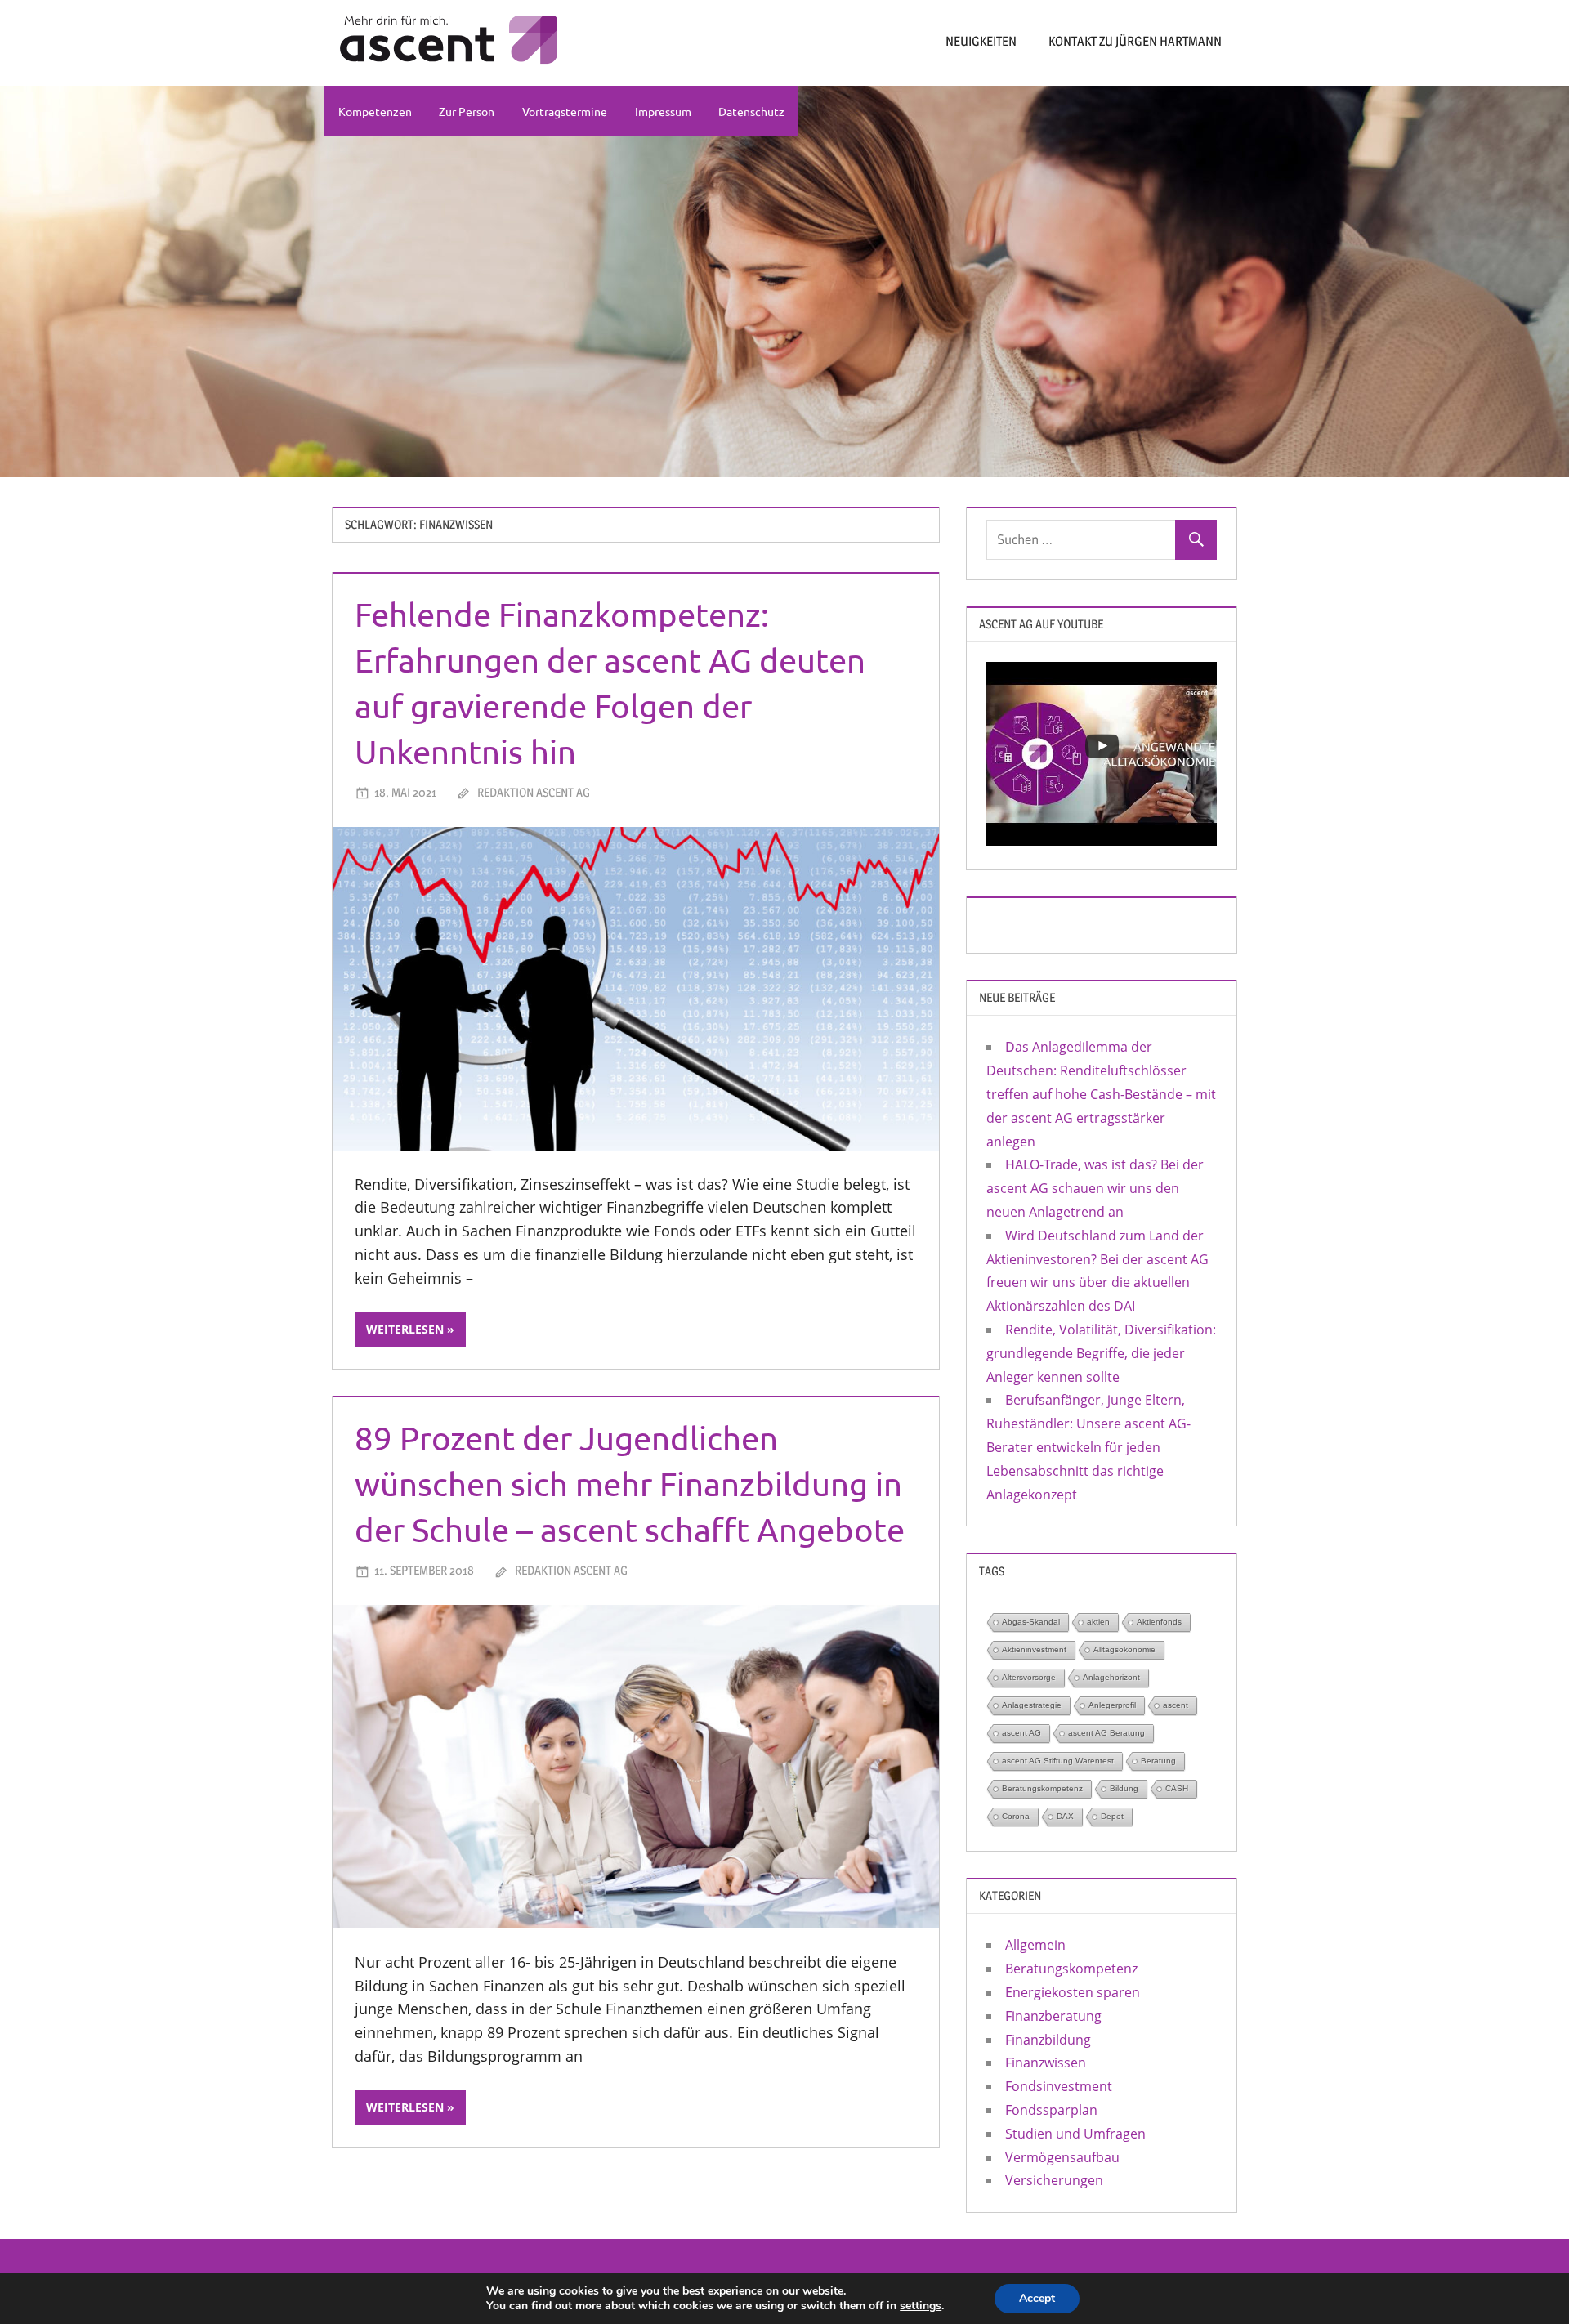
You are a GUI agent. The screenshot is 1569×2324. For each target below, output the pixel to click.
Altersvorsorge (1029, 1677)
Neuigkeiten (981, 41)
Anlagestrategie (1032, 1705)
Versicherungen (1054, 2180)
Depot (1112, 1816)
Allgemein (1035, 1945)
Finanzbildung (1048, 2040)
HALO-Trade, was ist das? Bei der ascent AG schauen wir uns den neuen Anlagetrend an (1095, 1188)
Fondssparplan (1051, 2110)
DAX (1065, 1816)
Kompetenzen (375, 111)
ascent (1176, 1705)
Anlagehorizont (1111, 1677)
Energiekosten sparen (1073, 1992)
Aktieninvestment (1034, 1649)
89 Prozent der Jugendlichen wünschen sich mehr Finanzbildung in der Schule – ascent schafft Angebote (630, 1484)
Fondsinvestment (1059, 2086)
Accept (1037, 2298)
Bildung (1124, 1788)
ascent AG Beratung (1106, 1733)
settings (921, 2306)
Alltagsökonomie (1124, 1649)
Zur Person (467, 111)
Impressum (663, 111)
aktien (1098, 1622)
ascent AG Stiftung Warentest (1058, 1761)
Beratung (1158, 1761)
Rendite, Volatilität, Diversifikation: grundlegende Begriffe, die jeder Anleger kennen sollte (1101, 1353)
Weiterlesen (405, 1329)
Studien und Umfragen (1075, 2134)
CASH (1177, 1788)
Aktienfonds (1159, 1622)
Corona (1016, 1816)
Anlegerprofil (1112, 1705)
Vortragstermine (565, 111)
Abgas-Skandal (1031, 1622)
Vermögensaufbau (1062, 2157)
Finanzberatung (1053, 2016)
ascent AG (1021, 1733)
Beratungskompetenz (1042, 1788)
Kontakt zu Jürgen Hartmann (1135, 41)
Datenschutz (751, 111)
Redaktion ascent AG (534, 792)
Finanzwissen (1046, 2063)
